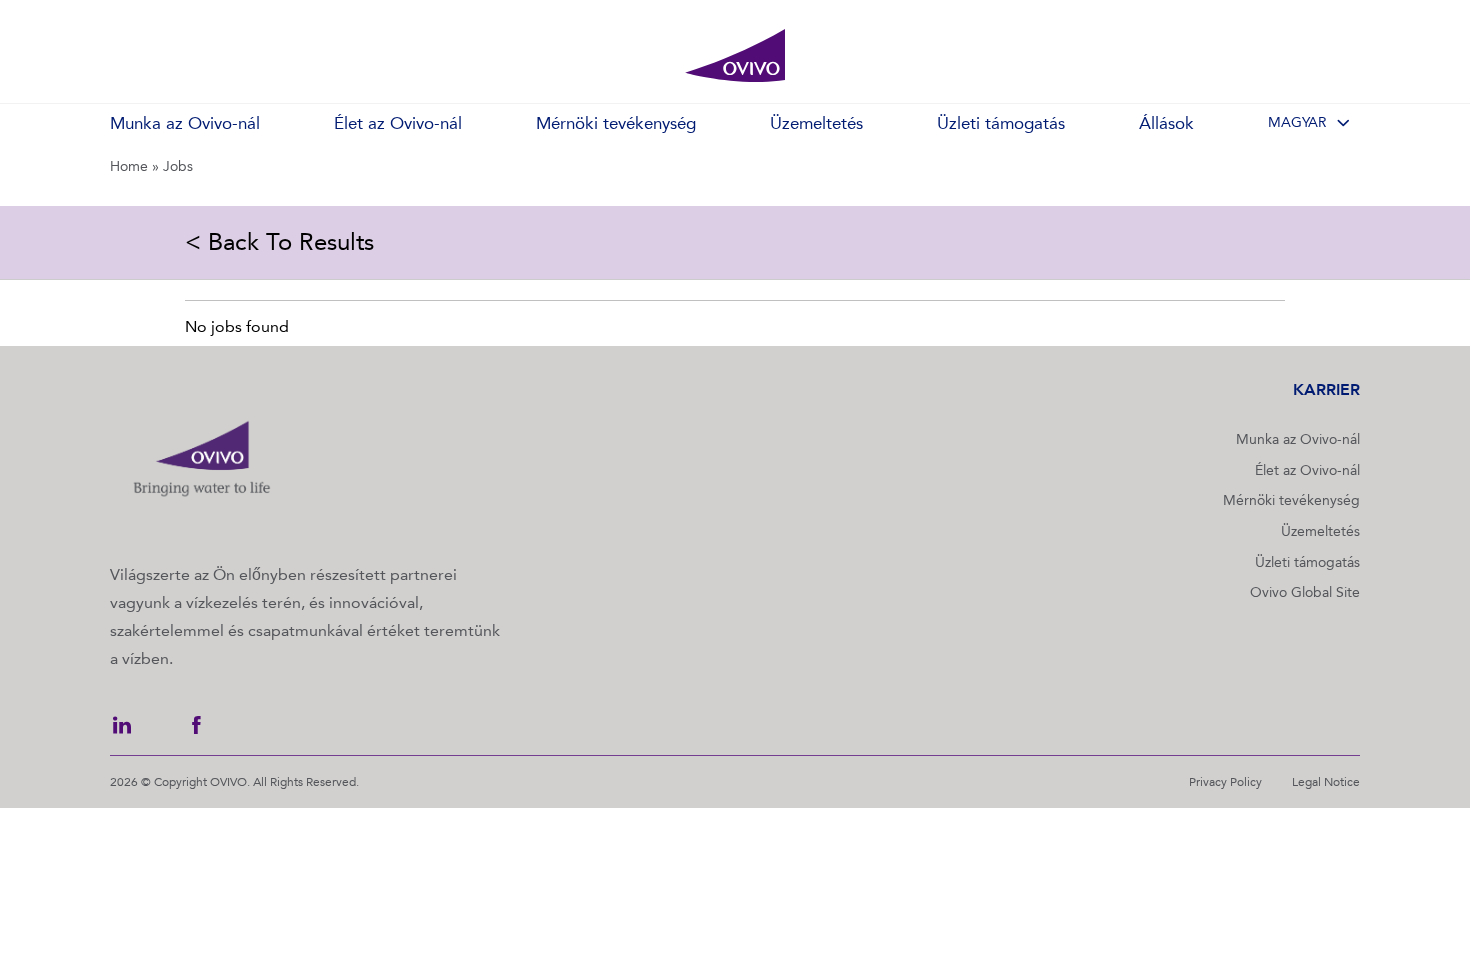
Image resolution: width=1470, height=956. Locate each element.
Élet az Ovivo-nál (1307, 470)
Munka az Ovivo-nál (1298, 439)
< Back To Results (279, 242)
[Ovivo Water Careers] (735, 56)
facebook (196, 725)
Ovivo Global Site (1305, 592)
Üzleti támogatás (1307, 562)
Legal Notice (1326, 782)
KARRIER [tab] (1326, 389)
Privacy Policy (1225, 782)
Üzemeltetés (1320, 531)
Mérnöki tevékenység (1291, 500)
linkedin (122, 725)
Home (129, 166)
